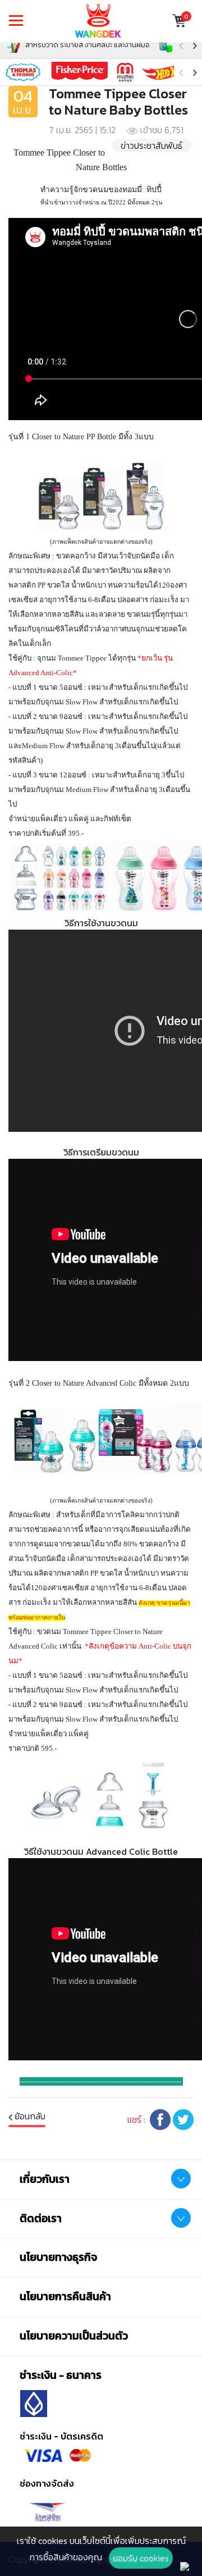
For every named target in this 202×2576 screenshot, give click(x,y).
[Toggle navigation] (16, 21)
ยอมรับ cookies (141, 2558)
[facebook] (160, 2118)
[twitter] (183, 2118)
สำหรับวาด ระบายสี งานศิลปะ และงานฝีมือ (87, 45)
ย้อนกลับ (29, 2116)
